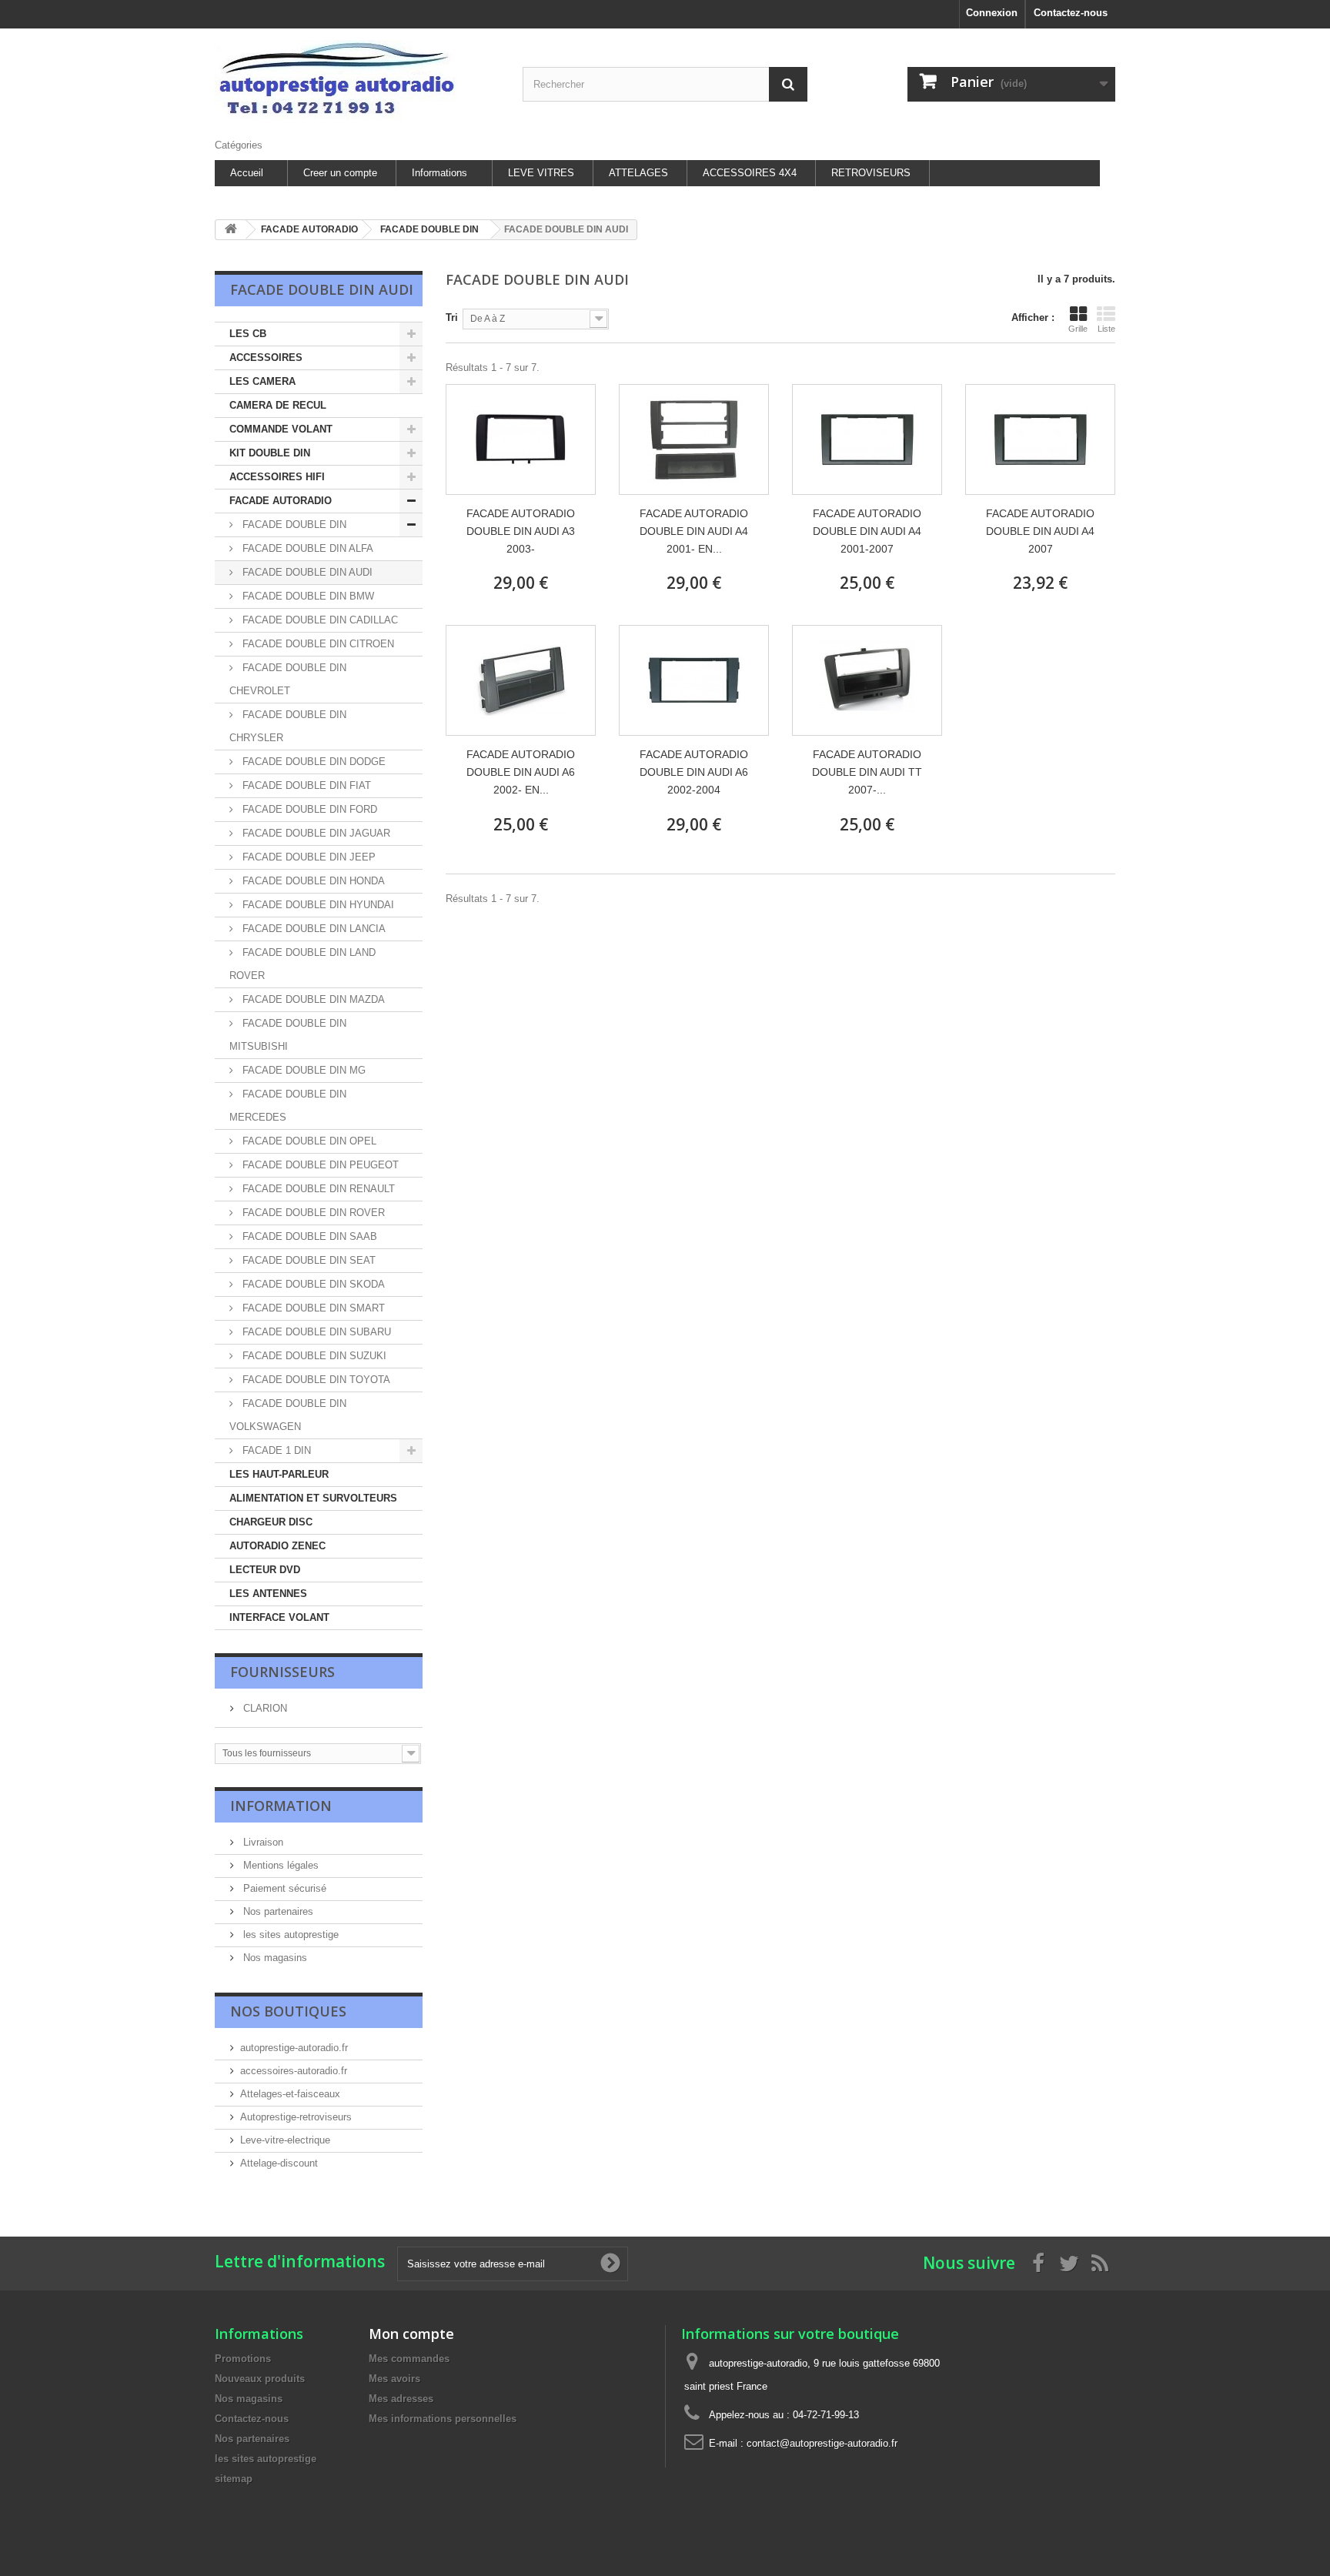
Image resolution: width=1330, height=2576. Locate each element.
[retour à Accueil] (231, 230)
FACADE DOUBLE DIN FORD (308, 809)
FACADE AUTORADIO (281, 501)
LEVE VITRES (541, 173)
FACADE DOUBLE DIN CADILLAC (319, 620)
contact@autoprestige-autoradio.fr (822, 2443)
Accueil (247, 173)
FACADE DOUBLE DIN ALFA (306, 548)
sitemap (234, 2479)
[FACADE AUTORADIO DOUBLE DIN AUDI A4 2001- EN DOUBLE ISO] (694, 439)
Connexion (992, 13)
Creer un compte (340, 173)
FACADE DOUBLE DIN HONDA (312, 881)
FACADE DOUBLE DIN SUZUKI (313, 1356)
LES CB (248, 334)
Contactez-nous (1071, 13)
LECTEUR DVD (265, 1570)
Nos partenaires (277, 1911)
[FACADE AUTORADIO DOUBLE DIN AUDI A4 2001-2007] (867, 439)
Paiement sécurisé (283, 1888)
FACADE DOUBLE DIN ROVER (312, 1213)
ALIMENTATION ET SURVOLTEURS (313, 1498)
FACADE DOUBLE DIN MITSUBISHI (288, 1035)
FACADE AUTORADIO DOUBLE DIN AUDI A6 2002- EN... (521, 772)
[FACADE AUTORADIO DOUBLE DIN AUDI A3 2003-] (521, 439)
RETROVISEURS (871, 173)
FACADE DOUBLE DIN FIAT (305, 785)
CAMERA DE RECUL (278, 405)
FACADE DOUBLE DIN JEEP (307, 857)
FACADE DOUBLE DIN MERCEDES (288, 1106)
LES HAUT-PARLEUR (279, 1474)
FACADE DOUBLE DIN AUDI (306, 572)
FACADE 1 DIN (275, 1450)
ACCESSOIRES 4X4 (750, 173)
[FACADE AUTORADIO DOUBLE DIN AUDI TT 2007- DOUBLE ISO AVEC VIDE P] (867, 680)
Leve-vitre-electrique (285, 2140)
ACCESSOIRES (266, 357)
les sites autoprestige (289, 1935)
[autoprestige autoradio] (357, 80)
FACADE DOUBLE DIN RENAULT (317, 1189)
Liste (1106, 329)
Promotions (243, 2359)
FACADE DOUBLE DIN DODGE (312, 762)
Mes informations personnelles (443, 2419)
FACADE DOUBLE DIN (293, 525)
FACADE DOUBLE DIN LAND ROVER (302, 964)
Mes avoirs (394, 2379)
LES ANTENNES (268, 1594)
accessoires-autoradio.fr (294, 2071)
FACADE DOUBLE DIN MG (302, 1070)
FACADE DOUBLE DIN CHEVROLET (288, 679)
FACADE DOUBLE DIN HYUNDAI (317, 905)
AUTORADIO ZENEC (277, 1546)
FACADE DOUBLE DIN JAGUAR (315, 833)
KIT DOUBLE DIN (270, 453)
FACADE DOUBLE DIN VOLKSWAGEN (288, 1415)
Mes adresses (401, 2399)
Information (281, 1806)
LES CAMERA (262, 381)
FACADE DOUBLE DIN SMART (312, 1308)
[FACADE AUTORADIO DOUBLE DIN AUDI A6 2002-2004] (694, 680)
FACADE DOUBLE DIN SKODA (312, 1284)
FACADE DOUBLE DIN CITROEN (317, 644)
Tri (452, 317)
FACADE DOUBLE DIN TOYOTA (315, 1380)
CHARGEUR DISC (271, 1522)
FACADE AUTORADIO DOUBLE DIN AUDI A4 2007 (1040, 531)
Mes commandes (409, 2359)
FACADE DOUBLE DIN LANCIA (312, 929)
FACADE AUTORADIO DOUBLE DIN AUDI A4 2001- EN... (694, 531)
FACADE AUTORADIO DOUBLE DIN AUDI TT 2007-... (867, 772)
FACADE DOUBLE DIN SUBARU (315, 1332)
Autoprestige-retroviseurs (296, 2117)
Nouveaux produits (260, 2379)
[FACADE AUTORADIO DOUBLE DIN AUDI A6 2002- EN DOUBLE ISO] (521, 680)
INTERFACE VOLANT (279, 1617)
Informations (439, 173)
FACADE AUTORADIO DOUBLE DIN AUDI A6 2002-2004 (694, 772)
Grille (1078, 329)
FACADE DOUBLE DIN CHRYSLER (288, 726)
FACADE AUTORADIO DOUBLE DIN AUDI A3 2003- (521, 531)
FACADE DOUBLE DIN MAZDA (312, 999)
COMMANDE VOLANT (281, 429)
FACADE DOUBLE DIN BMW (307, 596)
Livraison (262, 1842)
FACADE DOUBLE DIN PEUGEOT (319, 1165)
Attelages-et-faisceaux (290, 2094)
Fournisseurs (282, 1672)
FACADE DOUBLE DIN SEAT (307, 1260)
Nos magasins (274, 1958)
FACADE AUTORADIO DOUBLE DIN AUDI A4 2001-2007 (867, 531)
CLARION (264, 1708)
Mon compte (411, 2334)
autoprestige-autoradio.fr (294, 2048)
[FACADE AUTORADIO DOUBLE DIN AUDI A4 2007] (1040, 439)
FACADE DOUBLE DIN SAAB (308, 1236)
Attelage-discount (279, 2163)
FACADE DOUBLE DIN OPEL (308, 1141)
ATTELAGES (638, 173)
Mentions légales (279, 1865)
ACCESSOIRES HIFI (277, 477)
